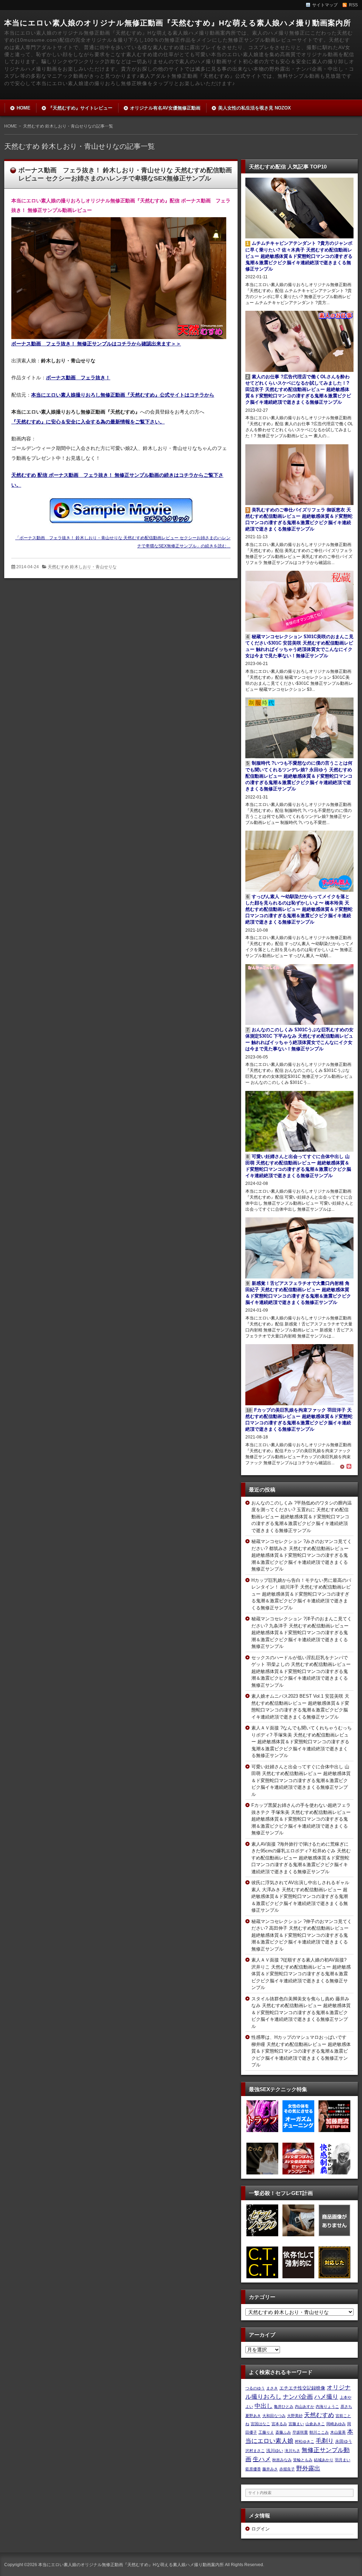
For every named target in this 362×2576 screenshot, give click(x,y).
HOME (24, 108)
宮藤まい (296, 2424)
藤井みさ (270, 2469)
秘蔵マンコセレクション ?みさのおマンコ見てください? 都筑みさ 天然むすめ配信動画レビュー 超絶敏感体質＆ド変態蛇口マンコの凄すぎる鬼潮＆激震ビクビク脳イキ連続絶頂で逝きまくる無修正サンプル (302, 1555)
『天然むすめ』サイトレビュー (80, 108)
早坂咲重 (300, 2432)
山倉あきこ (315, 2424)
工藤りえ (266, 2432)
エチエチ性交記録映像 (302, 2388)
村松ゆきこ (305, 2441)
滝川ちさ (292, 2451)
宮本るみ (279, 2424)
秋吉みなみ (282, 2460)
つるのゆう (255, 2388)
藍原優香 (253, 2469)
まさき (272, 2388)
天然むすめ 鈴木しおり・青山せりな (82, 567)
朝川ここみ (319, 2432)
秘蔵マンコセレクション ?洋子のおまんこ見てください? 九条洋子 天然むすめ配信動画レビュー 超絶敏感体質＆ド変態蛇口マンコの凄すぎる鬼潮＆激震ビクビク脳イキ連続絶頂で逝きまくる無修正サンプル (302, 1633)
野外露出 (308, 2468)
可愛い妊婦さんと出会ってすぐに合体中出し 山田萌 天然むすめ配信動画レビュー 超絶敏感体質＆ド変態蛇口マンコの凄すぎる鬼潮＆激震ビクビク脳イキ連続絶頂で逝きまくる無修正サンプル (301, 1780)
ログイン (261, 2529)
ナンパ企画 (298, 2397)
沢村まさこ (255, 2451)
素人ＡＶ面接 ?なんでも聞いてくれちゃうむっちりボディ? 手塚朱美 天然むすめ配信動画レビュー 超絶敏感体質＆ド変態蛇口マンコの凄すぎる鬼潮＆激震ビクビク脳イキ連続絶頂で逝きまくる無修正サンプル (302, 1742)
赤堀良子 (287, 2469)
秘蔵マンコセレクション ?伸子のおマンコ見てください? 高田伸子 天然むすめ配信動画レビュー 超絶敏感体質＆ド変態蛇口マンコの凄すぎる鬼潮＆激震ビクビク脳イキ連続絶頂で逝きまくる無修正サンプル (302, 1935)
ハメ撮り (326, 2397)
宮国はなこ (260, 2424)
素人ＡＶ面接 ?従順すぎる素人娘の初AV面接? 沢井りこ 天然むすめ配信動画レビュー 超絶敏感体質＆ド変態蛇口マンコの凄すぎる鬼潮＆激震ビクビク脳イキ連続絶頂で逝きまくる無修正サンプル (301, 1974)
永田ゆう (344, 2441)
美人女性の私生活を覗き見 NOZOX (255, 108)
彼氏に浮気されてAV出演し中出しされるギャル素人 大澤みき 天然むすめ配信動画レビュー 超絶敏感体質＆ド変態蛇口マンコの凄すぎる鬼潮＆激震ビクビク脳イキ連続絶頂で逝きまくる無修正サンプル (300, 1896)
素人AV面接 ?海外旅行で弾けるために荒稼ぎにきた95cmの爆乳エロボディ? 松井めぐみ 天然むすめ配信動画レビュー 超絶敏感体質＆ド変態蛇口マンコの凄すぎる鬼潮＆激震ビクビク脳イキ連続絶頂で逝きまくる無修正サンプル (301, 1858)
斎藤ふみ (283, 2432)
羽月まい (343, 2460)
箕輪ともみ (303, 2460)
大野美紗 (295, 2416)
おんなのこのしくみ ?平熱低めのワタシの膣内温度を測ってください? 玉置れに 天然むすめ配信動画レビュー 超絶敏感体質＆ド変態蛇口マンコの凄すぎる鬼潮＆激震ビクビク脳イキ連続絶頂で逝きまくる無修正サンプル (302, 1517)
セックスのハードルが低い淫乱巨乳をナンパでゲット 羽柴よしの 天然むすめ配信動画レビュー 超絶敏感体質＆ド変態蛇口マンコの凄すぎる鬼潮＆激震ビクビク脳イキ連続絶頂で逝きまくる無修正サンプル (301, 1671)
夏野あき (253, 2416)
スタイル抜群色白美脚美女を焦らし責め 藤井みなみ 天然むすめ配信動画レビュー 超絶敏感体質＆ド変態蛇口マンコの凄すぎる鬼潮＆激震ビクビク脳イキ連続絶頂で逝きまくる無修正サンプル (301, 2013)
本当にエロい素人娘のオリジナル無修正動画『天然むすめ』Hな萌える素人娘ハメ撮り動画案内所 (178, 23)
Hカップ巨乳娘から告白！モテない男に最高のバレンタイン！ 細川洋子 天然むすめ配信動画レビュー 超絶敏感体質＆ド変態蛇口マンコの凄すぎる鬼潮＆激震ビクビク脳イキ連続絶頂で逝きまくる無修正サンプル (301, 1594)
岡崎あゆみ (336, 2424)
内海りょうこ (327, 2406)
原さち (346, 2406)
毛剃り (325, 2441)
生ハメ (262, 2459)
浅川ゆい (275, 2451)
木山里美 (338, 2432)
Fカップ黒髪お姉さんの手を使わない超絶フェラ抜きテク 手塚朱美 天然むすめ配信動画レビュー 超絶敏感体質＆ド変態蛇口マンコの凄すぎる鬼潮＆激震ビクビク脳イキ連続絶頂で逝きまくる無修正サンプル (301, 1819)
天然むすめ (319, 2415)
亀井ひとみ (284, 2406)
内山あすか (305, 2406)
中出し (264, 2406)
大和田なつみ (274, 2416)
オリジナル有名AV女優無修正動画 (165, 108)
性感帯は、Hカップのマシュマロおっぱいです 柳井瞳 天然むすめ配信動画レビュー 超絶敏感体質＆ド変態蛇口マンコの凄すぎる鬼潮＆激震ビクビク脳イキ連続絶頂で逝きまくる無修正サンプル (301, 2051)
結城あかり (324, 2460)
